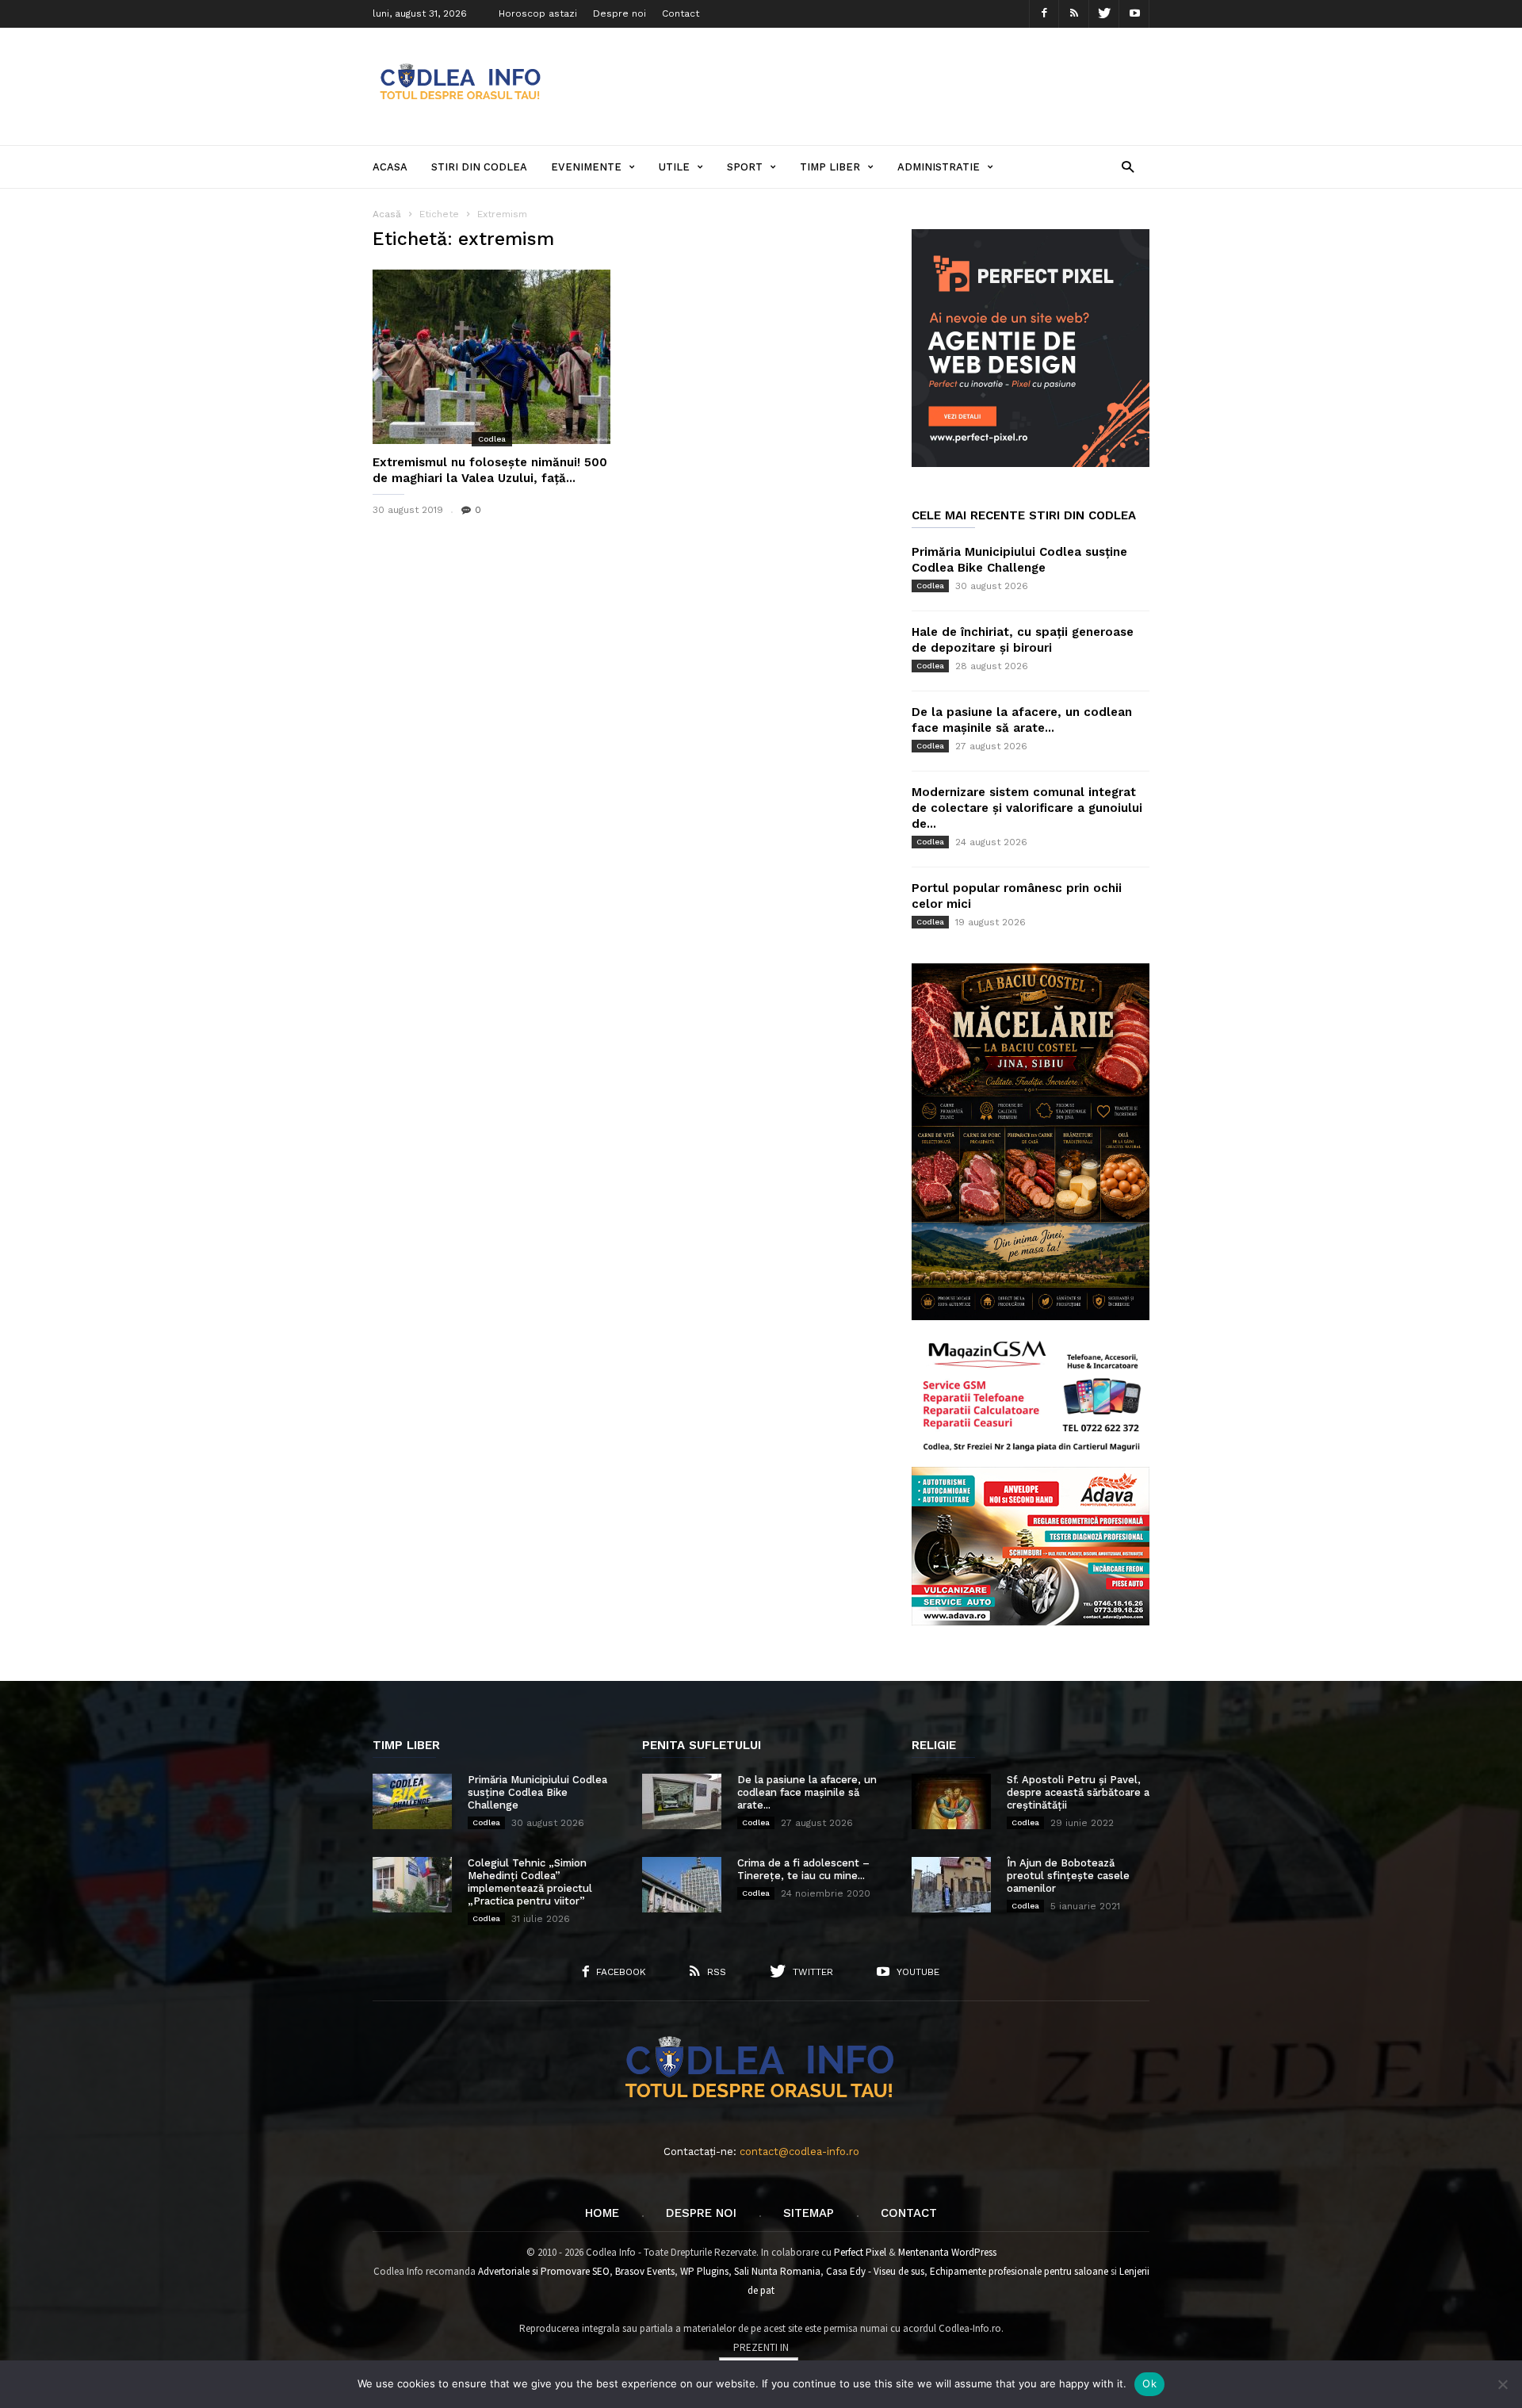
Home (602, 2213)
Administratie (939, 167)
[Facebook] (1044, 14)
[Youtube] (1134, 14)
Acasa (390, 167)
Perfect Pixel (860, 2252)
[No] (1502, 2384)
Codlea (492, 439)
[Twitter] (1104, 14)
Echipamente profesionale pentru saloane (1019, 2271)
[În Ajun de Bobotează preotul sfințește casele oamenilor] (951, 1885)
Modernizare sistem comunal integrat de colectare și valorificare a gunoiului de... (1027, 808)
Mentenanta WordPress (947, 2252)
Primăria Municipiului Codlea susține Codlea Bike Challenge (537, 1792)
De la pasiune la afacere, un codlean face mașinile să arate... (807, 1792)
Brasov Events (645, 2271)
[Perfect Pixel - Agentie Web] (1031, 463)
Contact (681, 13)
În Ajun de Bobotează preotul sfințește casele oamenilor (1068, 1876)
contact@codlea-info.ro (799, 2152)
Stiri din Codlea (479, 167)
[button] (1128, 166)
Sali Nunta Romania (777, 2271)
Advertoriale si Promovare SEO (544, 2271)
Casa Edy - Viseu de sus (875, 2271)
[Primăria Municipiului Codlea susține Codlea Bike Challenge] (412, 1801)
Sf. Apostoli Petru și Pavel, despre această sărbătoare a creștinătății (1078, 1792)
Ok (1149, 2383)
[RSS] (1074, 14)
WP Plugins (704, 2271)
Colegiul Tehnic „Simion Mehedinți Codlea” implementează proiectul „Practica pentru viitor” (530, 1882)
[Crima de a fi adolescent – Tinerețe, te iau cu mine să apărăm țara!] (682, 1885)
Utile (674, 167)
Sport (745, 167)
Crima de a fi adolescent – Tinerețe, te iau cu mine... (803, 1869)
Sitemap (809, 2213)
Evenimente (586, 167)
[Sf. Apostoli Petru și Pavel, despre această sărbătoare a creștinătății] (951, 1801)
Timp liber (830, 167)
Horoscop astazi (538, 13)
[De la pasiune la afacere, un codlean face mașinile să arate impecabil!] (682, 1801)
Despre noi (620, 13)
